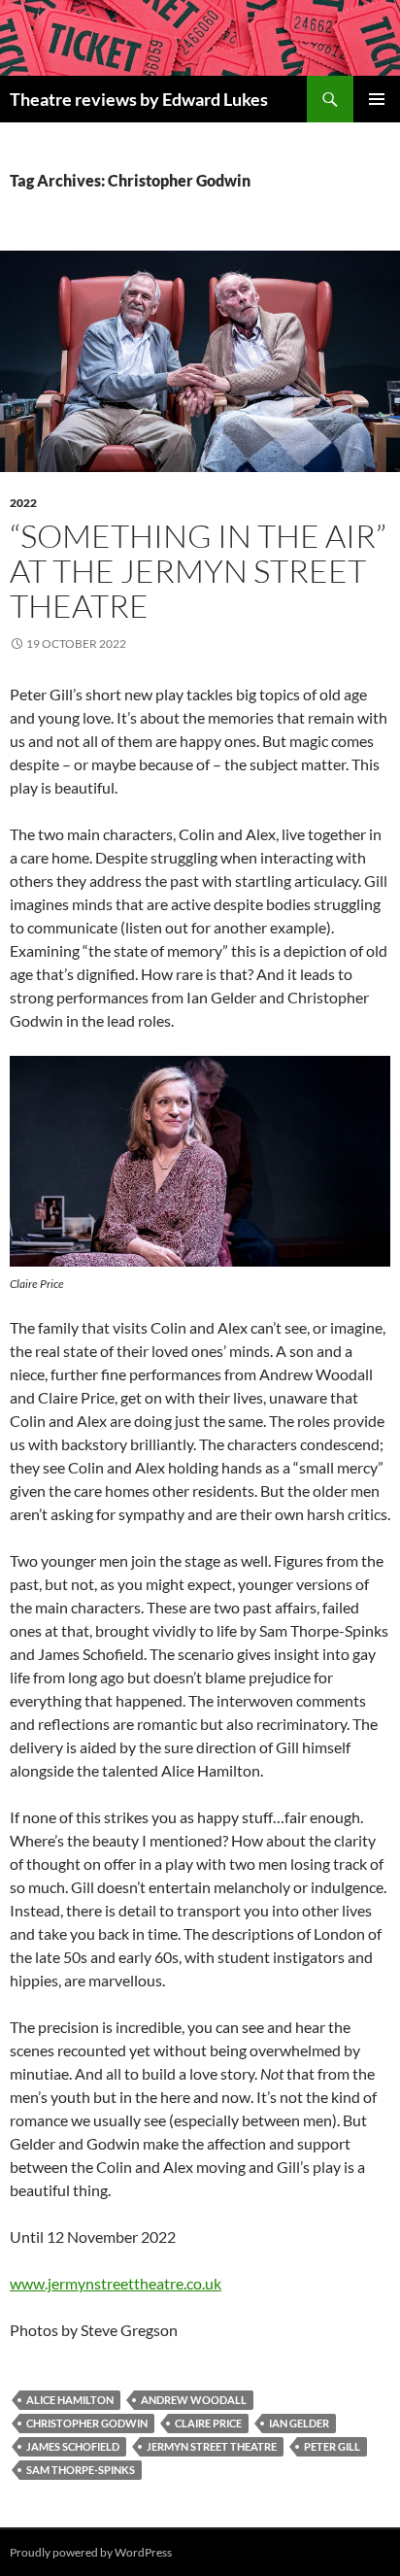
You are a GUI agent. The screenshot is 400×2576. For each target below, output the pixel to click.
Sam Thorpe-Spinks (81, 2470)
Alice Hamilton (70, 2400)
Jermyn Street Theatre (212, 2446)
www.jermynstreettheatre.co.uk (116, 2283)
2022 (23, 503)
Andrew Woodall (194, 2400)
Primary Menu (377, 99)
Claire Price (208, 2423)
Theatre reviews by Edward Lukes (139, 99)
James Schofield (73, 2446)
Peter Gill (332, 2446)
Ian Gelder (299, 2423)
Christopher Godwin (87, 2423)
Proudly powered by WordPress (91, 2552)
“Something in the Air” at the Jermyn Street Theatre (198, 571)
